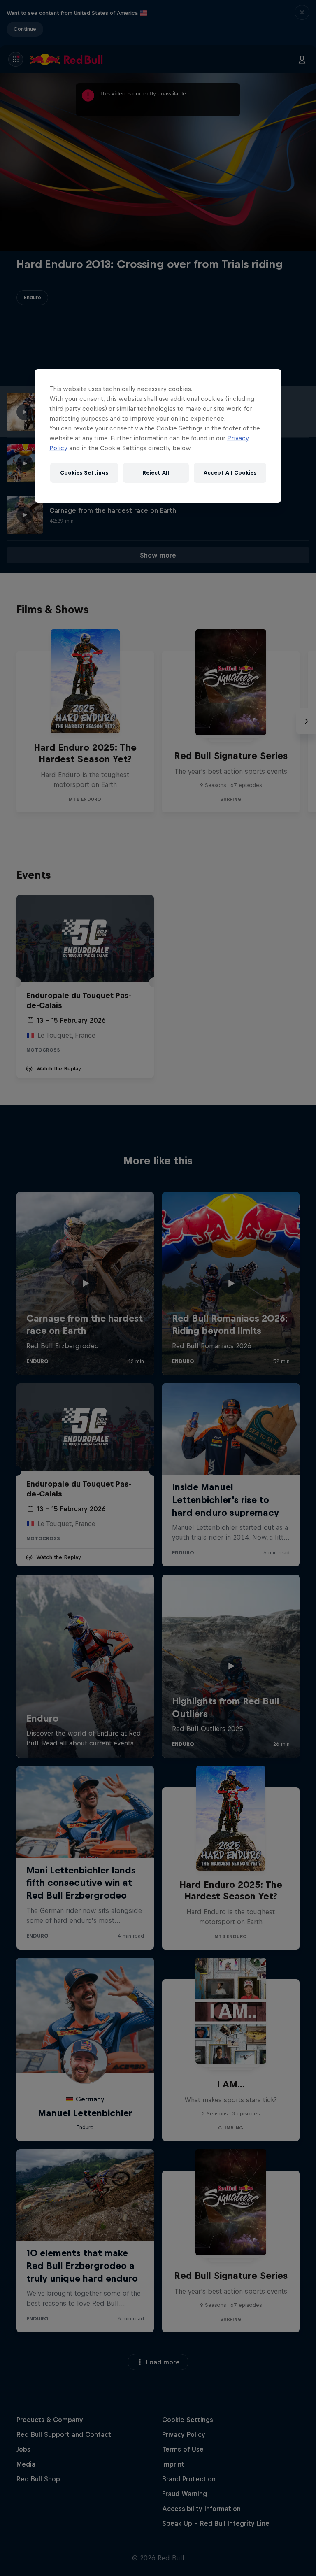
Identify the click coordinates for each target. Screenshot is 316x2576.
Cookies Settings (84, 473)
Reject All (156, 473)
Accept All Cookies (230, 473)
